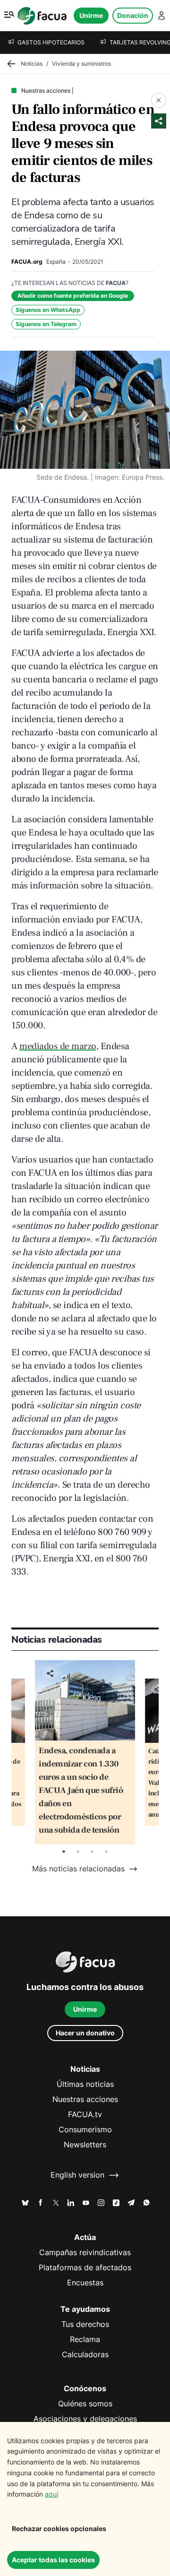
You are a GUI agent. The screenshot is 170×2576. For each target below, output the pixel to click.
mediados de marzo (58, 1046)
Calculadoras (85, 2355)
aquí (51, 2494)
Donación (133, 15)
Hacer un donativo (85, 2033)
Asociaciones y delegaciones (85, 2419)
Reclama (85, 2339)
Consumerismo (85, 2130)
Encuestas (85, 2283)
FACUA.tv (85, 2115)
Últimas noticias (85, 2084)
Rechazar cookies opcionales (59, 2529)
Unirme (91, 15)
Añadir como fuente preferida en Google (73, 296)
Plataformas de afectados (85, 2268)
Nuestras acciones (85, 2099)
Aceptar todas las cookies (53, 2560)
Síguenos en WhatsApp (48, 310)
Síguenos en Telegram (46, 324)
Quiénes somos (85, 2404)
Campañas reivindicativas (85, 2253)
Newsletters (85, 2145)
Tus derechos (85, 2324)
